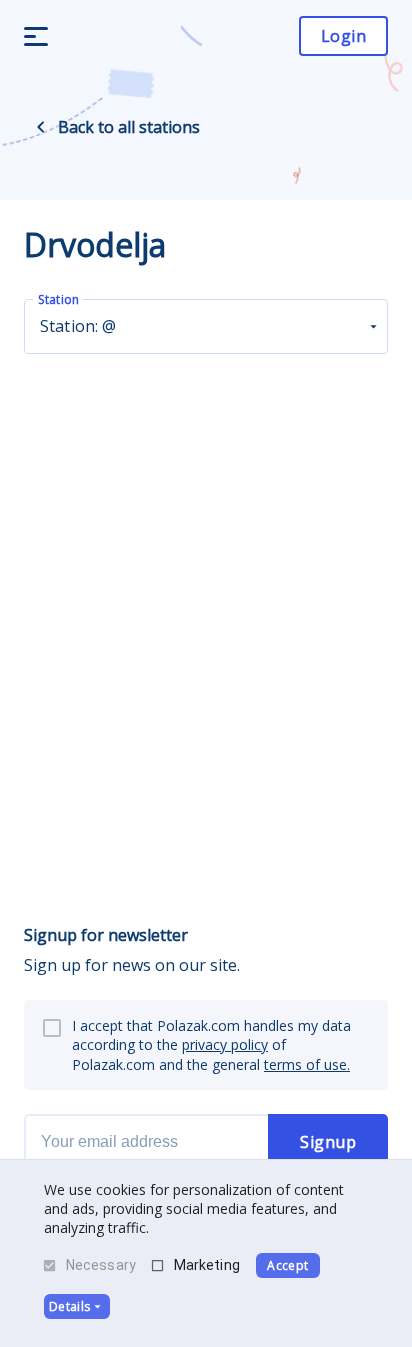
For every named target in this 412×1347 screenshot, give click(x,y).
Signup (328, 1142)
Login (343, 36)
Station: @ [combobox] (78, 326)
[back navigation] (41, 127)
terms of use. (307, 1064)
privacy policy (225, 1044)
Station (58, 299)
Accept (287, 1265)
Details (69, 1306)
